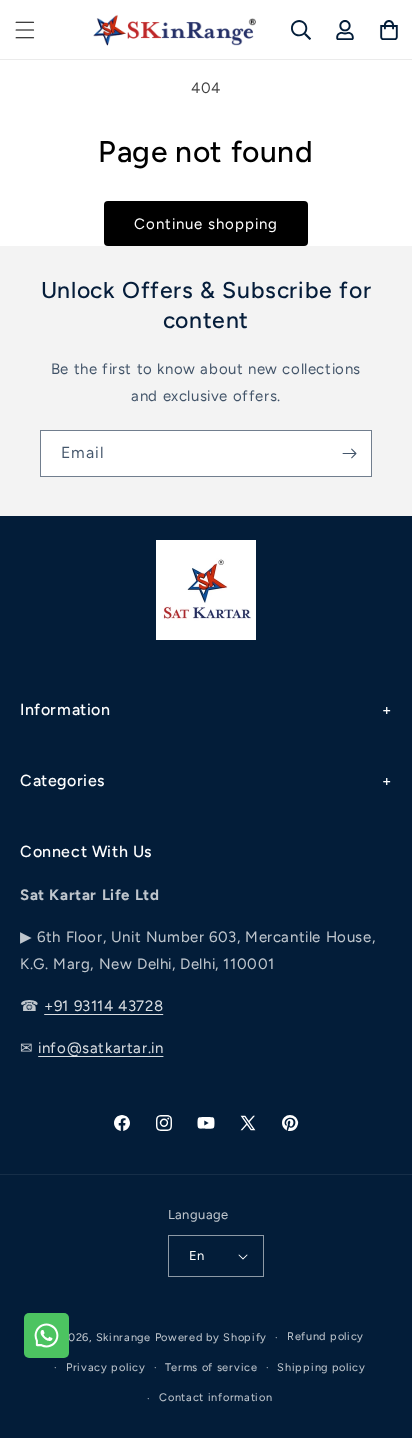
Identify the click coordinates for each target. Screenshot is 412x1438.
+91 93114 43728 (103, 1006)
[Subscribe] (349, 453)
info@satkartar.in (100, 1048)
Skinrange (125, 1337)
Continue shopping (206, 224)
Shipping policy (321, 1367)
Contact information (215, 1397)
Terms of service (211, 1367)
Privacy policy (106, 1367)
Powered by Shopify (211, 1337)
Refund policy (325, 1336)
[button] (25, 30)
